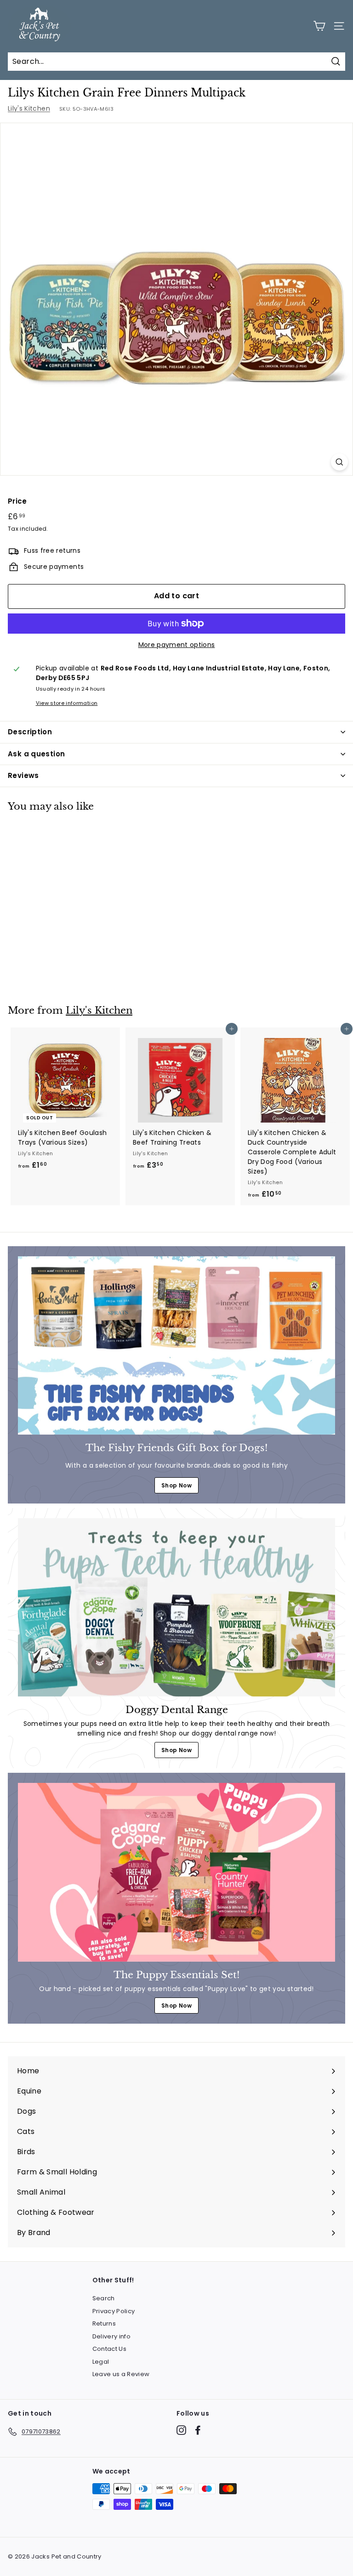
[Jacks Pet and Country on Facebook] (198, 2430)
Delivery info (112, 2336)
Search (104, 2298)
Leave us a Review (121, 2374)
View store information (67, 703)
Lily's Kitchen (29, 108)
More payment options (177, 645)
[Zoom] (339, 462)
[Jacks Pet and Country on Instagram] (181, 2430)
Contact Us (110, 2349)
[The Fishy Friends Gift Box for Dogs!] (176, 1345)
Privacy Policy (114, 2311)
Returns (104, 2324)
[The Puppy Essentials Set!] (176, 1872)
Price (17, 501)
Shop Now (176, 1485)
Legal (101, 2362)
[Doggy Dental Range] (176, 1607)
